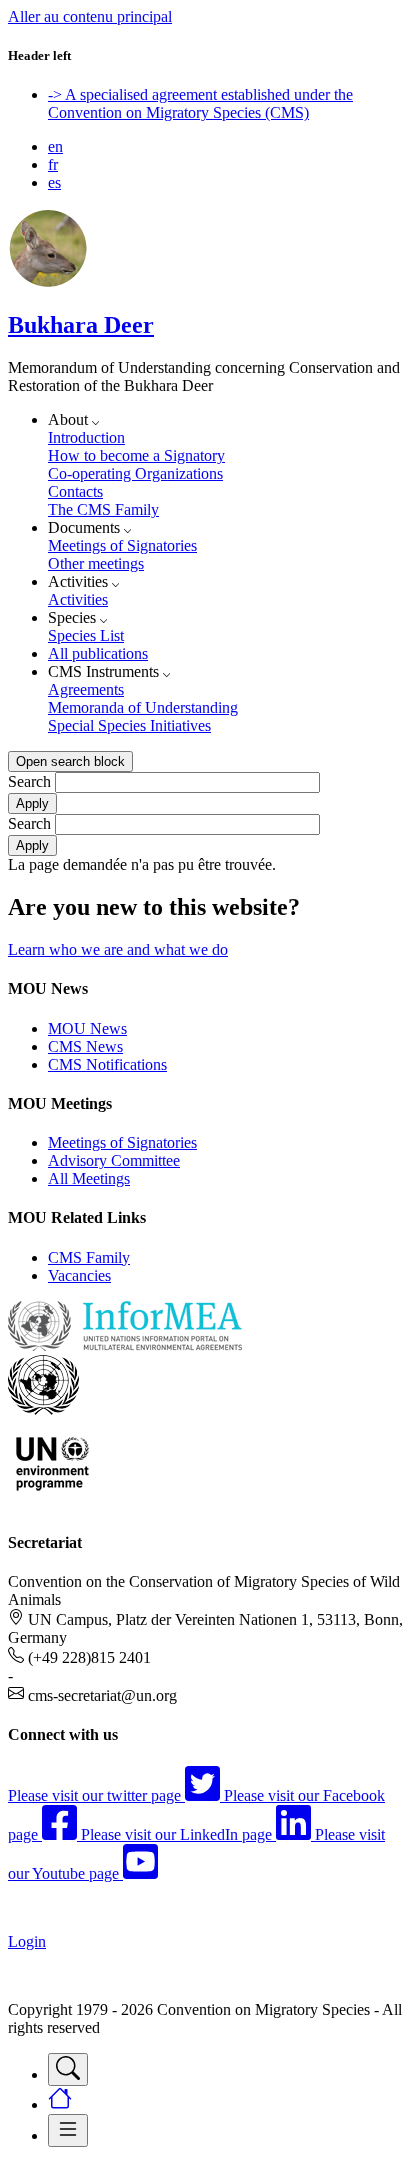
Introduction (86, 437)
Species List (86, 635)
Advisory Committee (114, 1160)
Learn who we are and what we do (118, 949)
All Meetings (89, 1178)
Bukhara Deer (81, 325)
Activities (78, 599)
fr (53, 164)
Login (27, 1941)
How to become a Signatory (136, 455)
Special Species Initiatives (129, 725)
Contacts (75, 491)
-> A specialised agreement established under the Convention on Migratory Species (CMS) (200, 103)
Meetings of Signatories (122, 545)
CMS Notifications (107, 1064)
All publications (98, 653)
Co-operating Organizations (135, 473)
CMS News (85, 1046)
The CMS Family (103, 509)
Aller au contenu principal (90, 16)
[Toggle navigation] (68, 2069)
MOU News (87, 1028)
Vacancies (79, 1275)
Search (29, 781)
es (54, 182)
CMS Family (89, 1257)
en (55, 146)
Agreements (86, 689)
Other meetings (96, 563)
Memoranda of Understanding (143, 707)
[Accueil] (48, 282)
